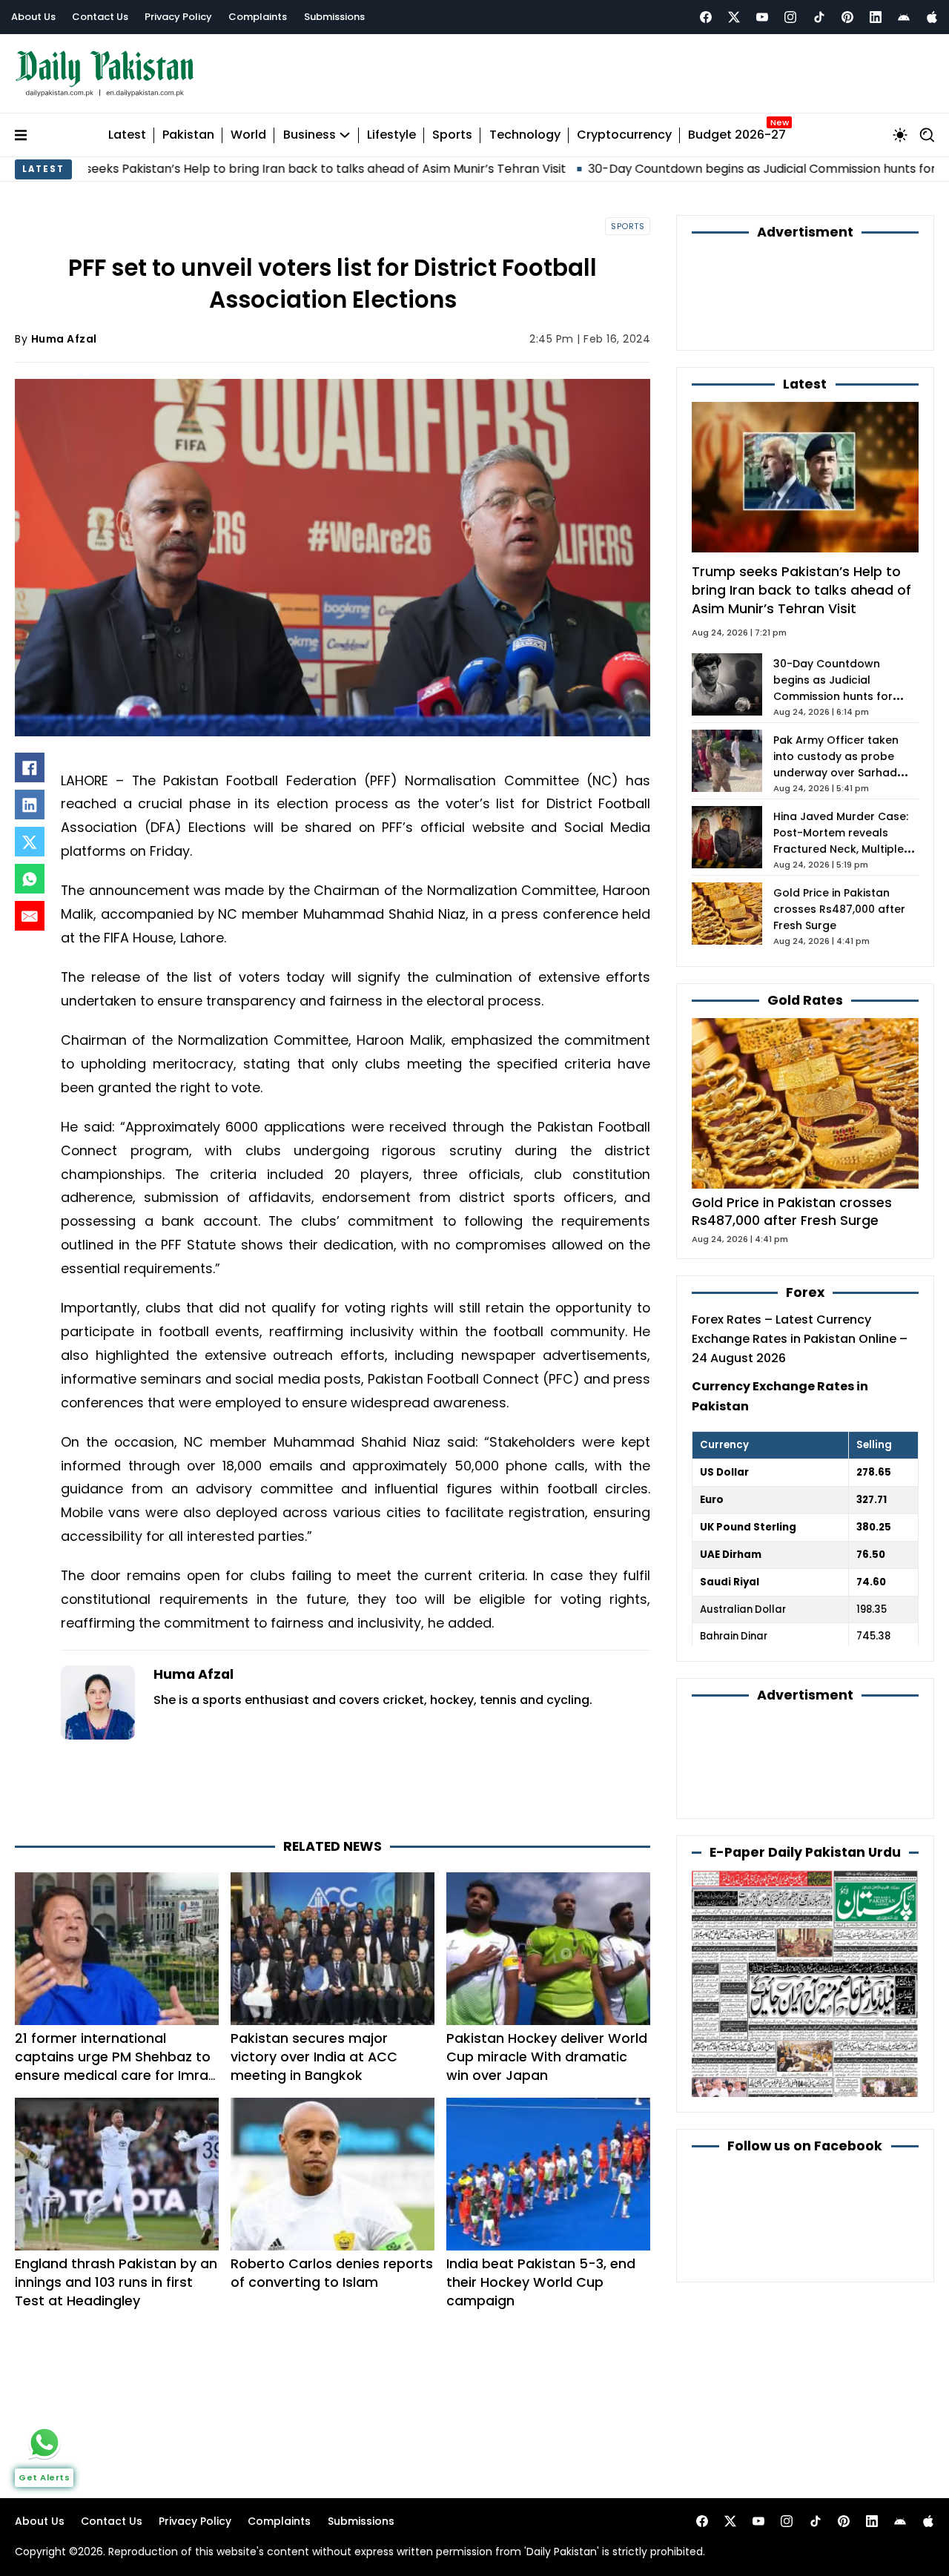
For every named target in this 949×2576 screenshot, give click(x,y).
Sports (452, 135)
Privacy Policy (178, 17)
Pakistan (188, 135)
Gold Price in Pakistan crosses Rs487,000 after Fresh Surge (839, 909)
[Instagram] (790, 17)
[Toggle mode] (900, 135)
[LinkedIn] (30, 805)
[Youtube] (762, 17)
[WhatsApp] (30, 879)
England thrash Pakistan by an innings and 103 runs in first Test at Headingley (116, 2282)
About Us (33, 17)
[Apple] (932, 17)
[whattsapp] (44, 2443)
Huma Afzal (64, 339)
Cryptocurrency (624, 135)
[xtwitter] (734, 17)
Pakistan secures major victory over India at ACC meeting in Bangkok (314, 2057)
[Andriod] (904, 17)
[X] (30, 842)
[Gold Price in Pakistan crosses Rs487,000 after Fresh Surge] (805, 1102)
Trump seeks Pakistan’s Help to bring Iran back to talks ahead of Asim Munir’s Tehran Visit (801, 589)
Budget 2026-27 (737, 135)
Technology (525, 135)
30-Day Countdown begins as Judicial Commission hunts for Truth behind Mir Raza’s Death (836, 696)
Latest (127, 135)
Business (310, 135)
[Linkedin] (876, 17)
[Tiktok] (819, 17)
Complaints (258, 17)
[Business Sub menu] (345, 135)
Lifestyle (391, 135)
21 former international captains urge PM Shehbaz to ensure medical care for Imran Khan (116, 2065)
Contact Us (100, 17)
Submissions (334, 17)
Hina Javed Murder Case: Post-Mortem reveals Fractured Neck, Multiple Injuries (841, 841)
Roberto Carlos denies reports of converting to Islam (332, 2273)
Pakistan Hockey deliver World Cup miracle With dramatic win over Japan (547, 2057)
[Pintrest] (847, 17)
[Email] (30, 916)
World (248, 135)
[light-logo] (108, 74)
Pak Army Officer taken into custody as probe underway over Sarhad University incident (836, 764)
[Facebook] (706, 17)
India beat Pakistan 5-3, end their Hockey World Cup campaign (541, 2282)
